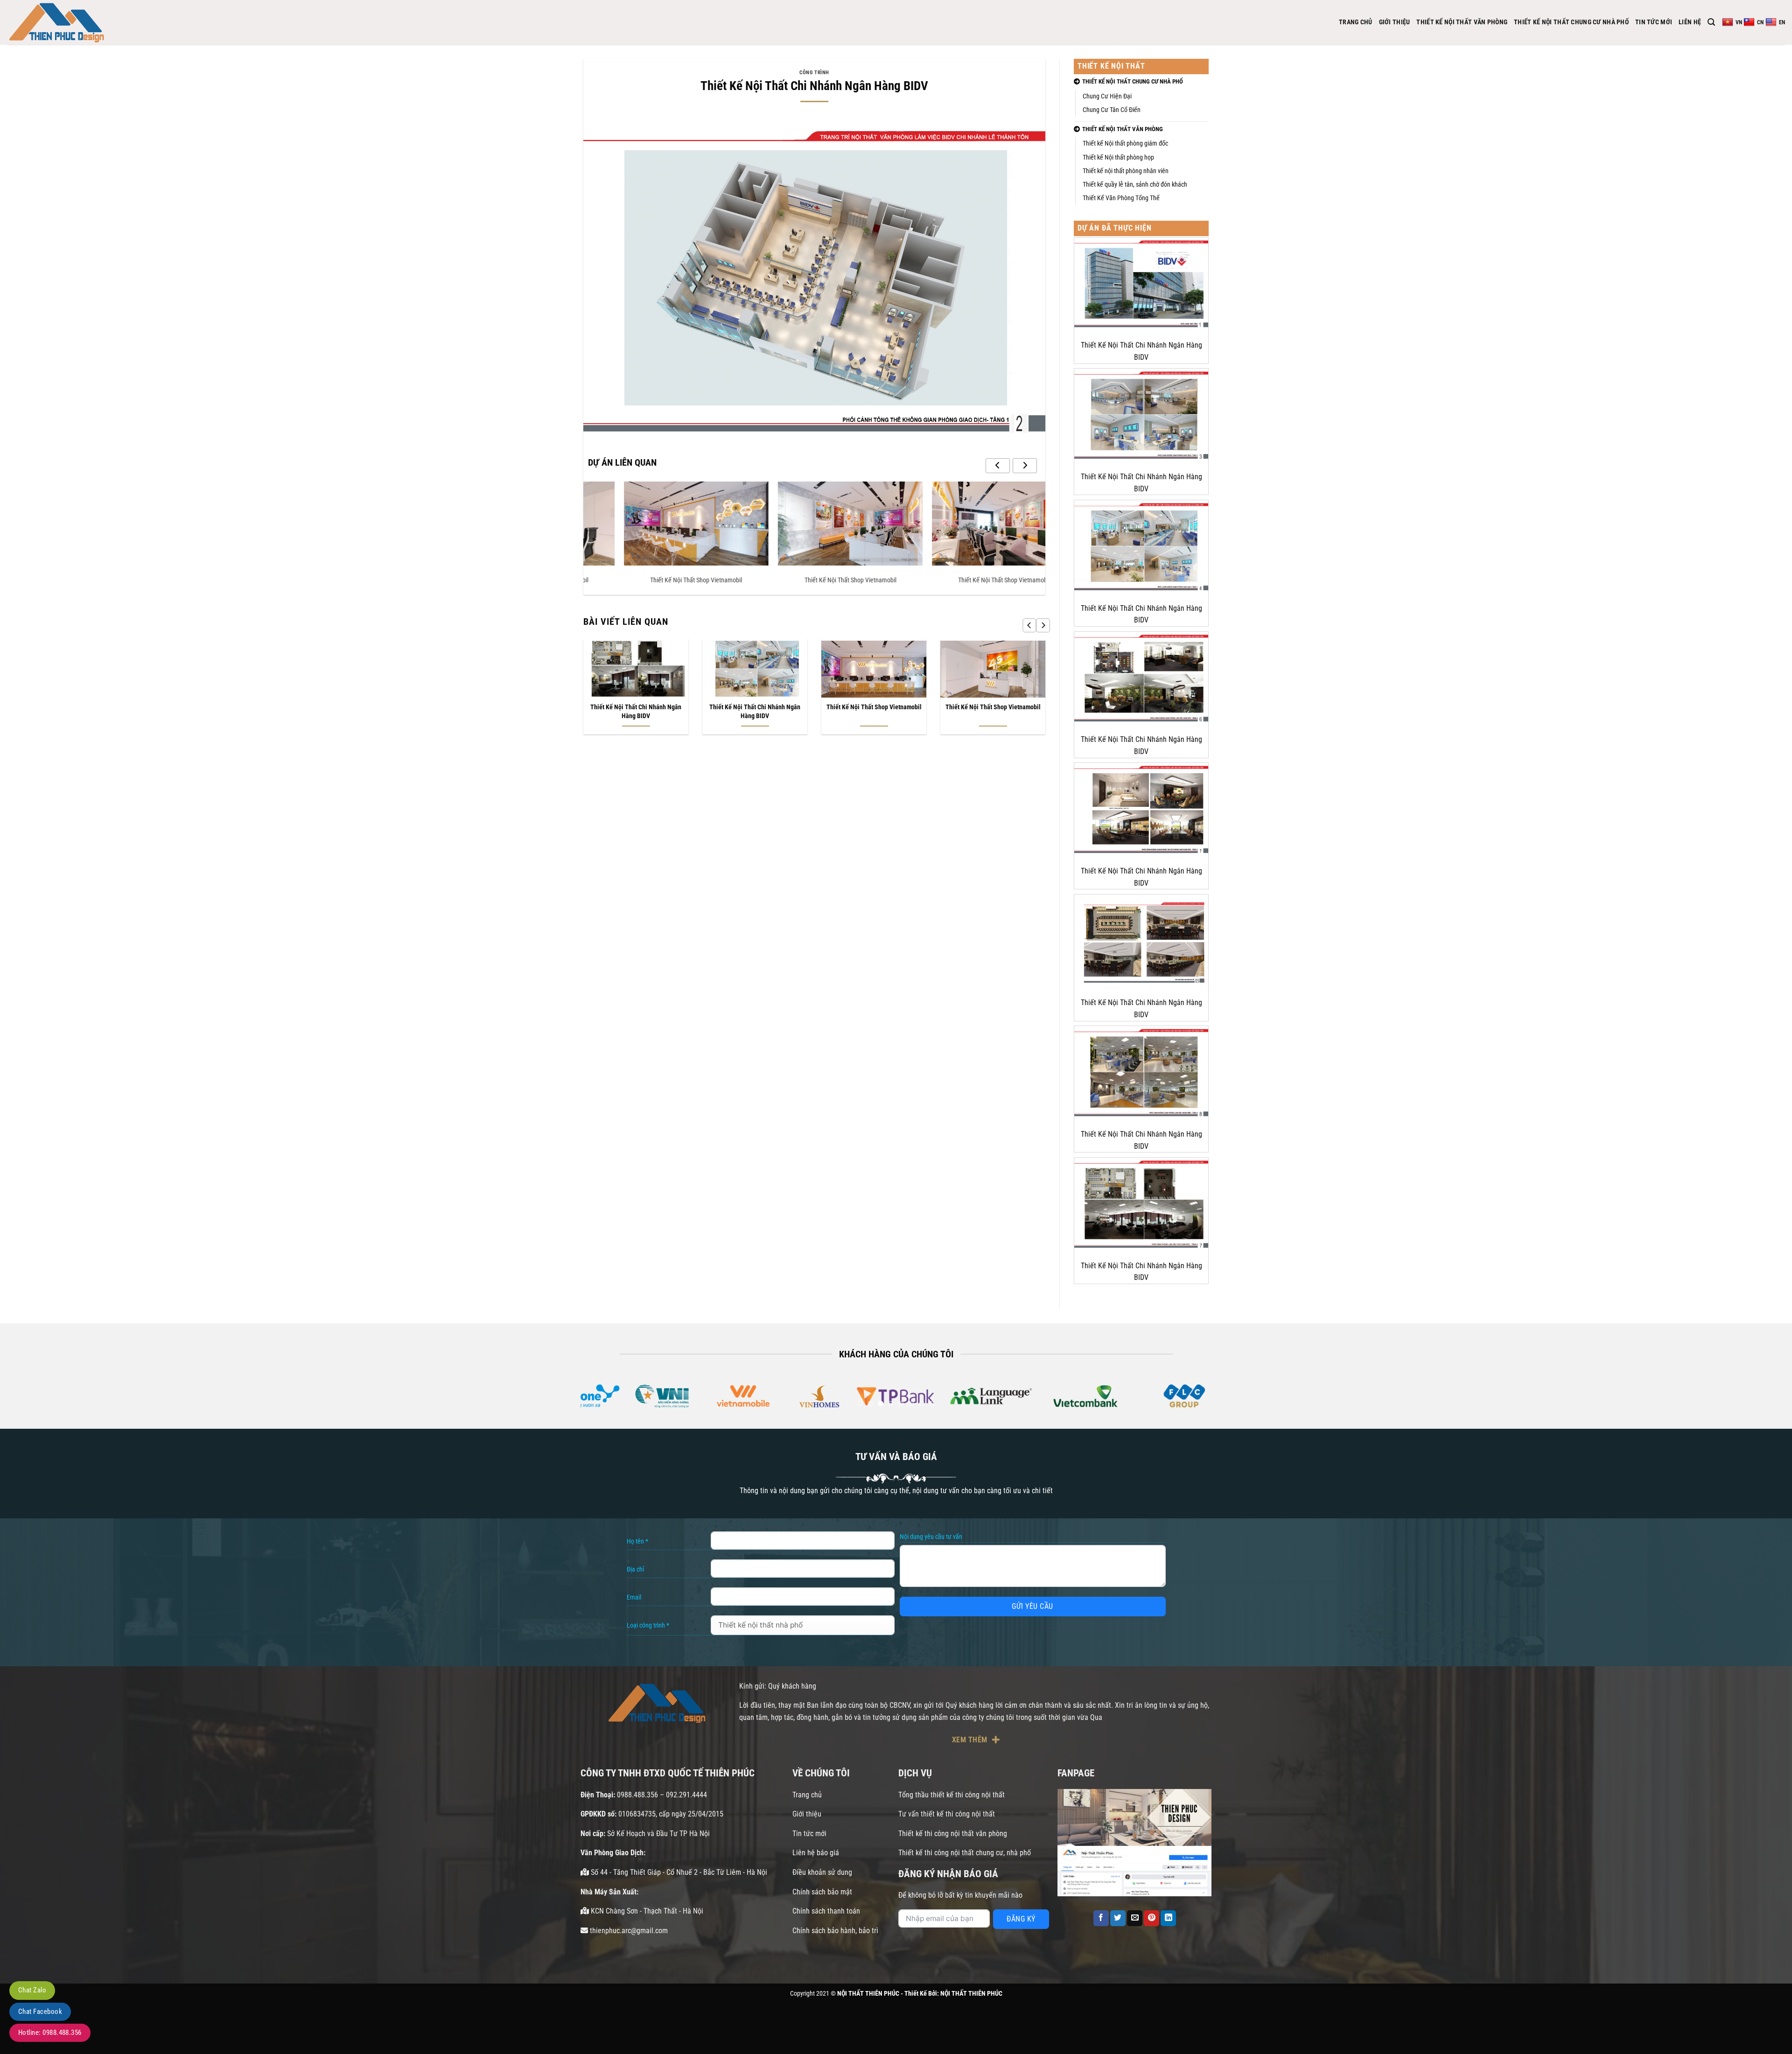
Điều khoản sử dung (822, 1872)
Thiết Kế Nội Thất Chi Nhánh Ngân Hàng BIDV (636, 712)
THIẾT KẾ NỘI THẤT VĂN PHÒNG (1462, 22)
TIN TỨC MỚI (1654, 22)
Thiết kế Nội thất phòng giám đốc (1125, 143)
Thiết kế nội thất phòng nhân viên (1126, 171)
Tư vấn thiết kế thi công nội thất (947, 1814)
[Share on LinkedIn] (1168, 1918)
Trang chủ (807, 1795)
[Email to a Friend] (1135, 1918)
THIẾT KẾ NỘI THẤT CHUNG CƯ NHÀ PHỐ (1571, 22)
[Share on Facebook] (1101, 1918)
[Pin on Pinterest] (1151, 1918)
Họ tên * (637, 1541)
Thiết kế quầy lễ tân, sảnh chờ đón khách (1135, 185)
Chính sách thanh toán (826, 1911)
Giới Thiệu (1395, 22)
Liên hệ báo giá (816, 1853)
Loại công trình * (648, 1625)
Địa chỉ (635, 1569)
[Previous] (1029, 625)
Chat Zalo (32, 1990)
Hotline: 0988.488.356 (50, 2033)
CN (1760, 22)
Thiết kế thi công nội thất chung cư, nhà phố (965, 1853)
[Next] (1043, 625)
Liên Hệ (1690, 22)
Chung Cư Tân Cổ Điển (1112, 110)
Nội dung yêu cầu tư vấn (931, 1537)
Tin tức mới (809, 1834)
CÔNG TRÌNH (814, 73)
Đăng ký (1021, 1919)
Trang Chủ (1356, 22)
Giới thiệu (807, 1814)
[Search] (1711, 22)
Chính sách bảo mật (822, 1892)
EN (1782, 22)
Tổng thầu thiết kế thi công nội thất (952, 1795)
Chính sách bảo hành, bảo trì (835, 1931)
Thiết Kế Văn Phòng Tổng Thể (1121, 198)
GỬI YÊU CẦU (1032, 1606)
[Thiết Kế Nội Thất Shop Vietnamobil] (660, 524)
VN (1739, 22)
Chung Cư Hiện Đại (1107, 96)
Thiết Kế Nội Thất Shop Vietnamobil (661, 580)
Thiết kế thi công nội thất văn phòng (953, 1834)
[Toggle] (1208, 82)
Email (634, 1597)
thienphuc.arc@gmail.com (628, 1931)
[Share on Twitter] (1118, 1918)
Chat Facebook (40, 2012)
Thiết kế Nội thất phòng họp (1118, 157)
